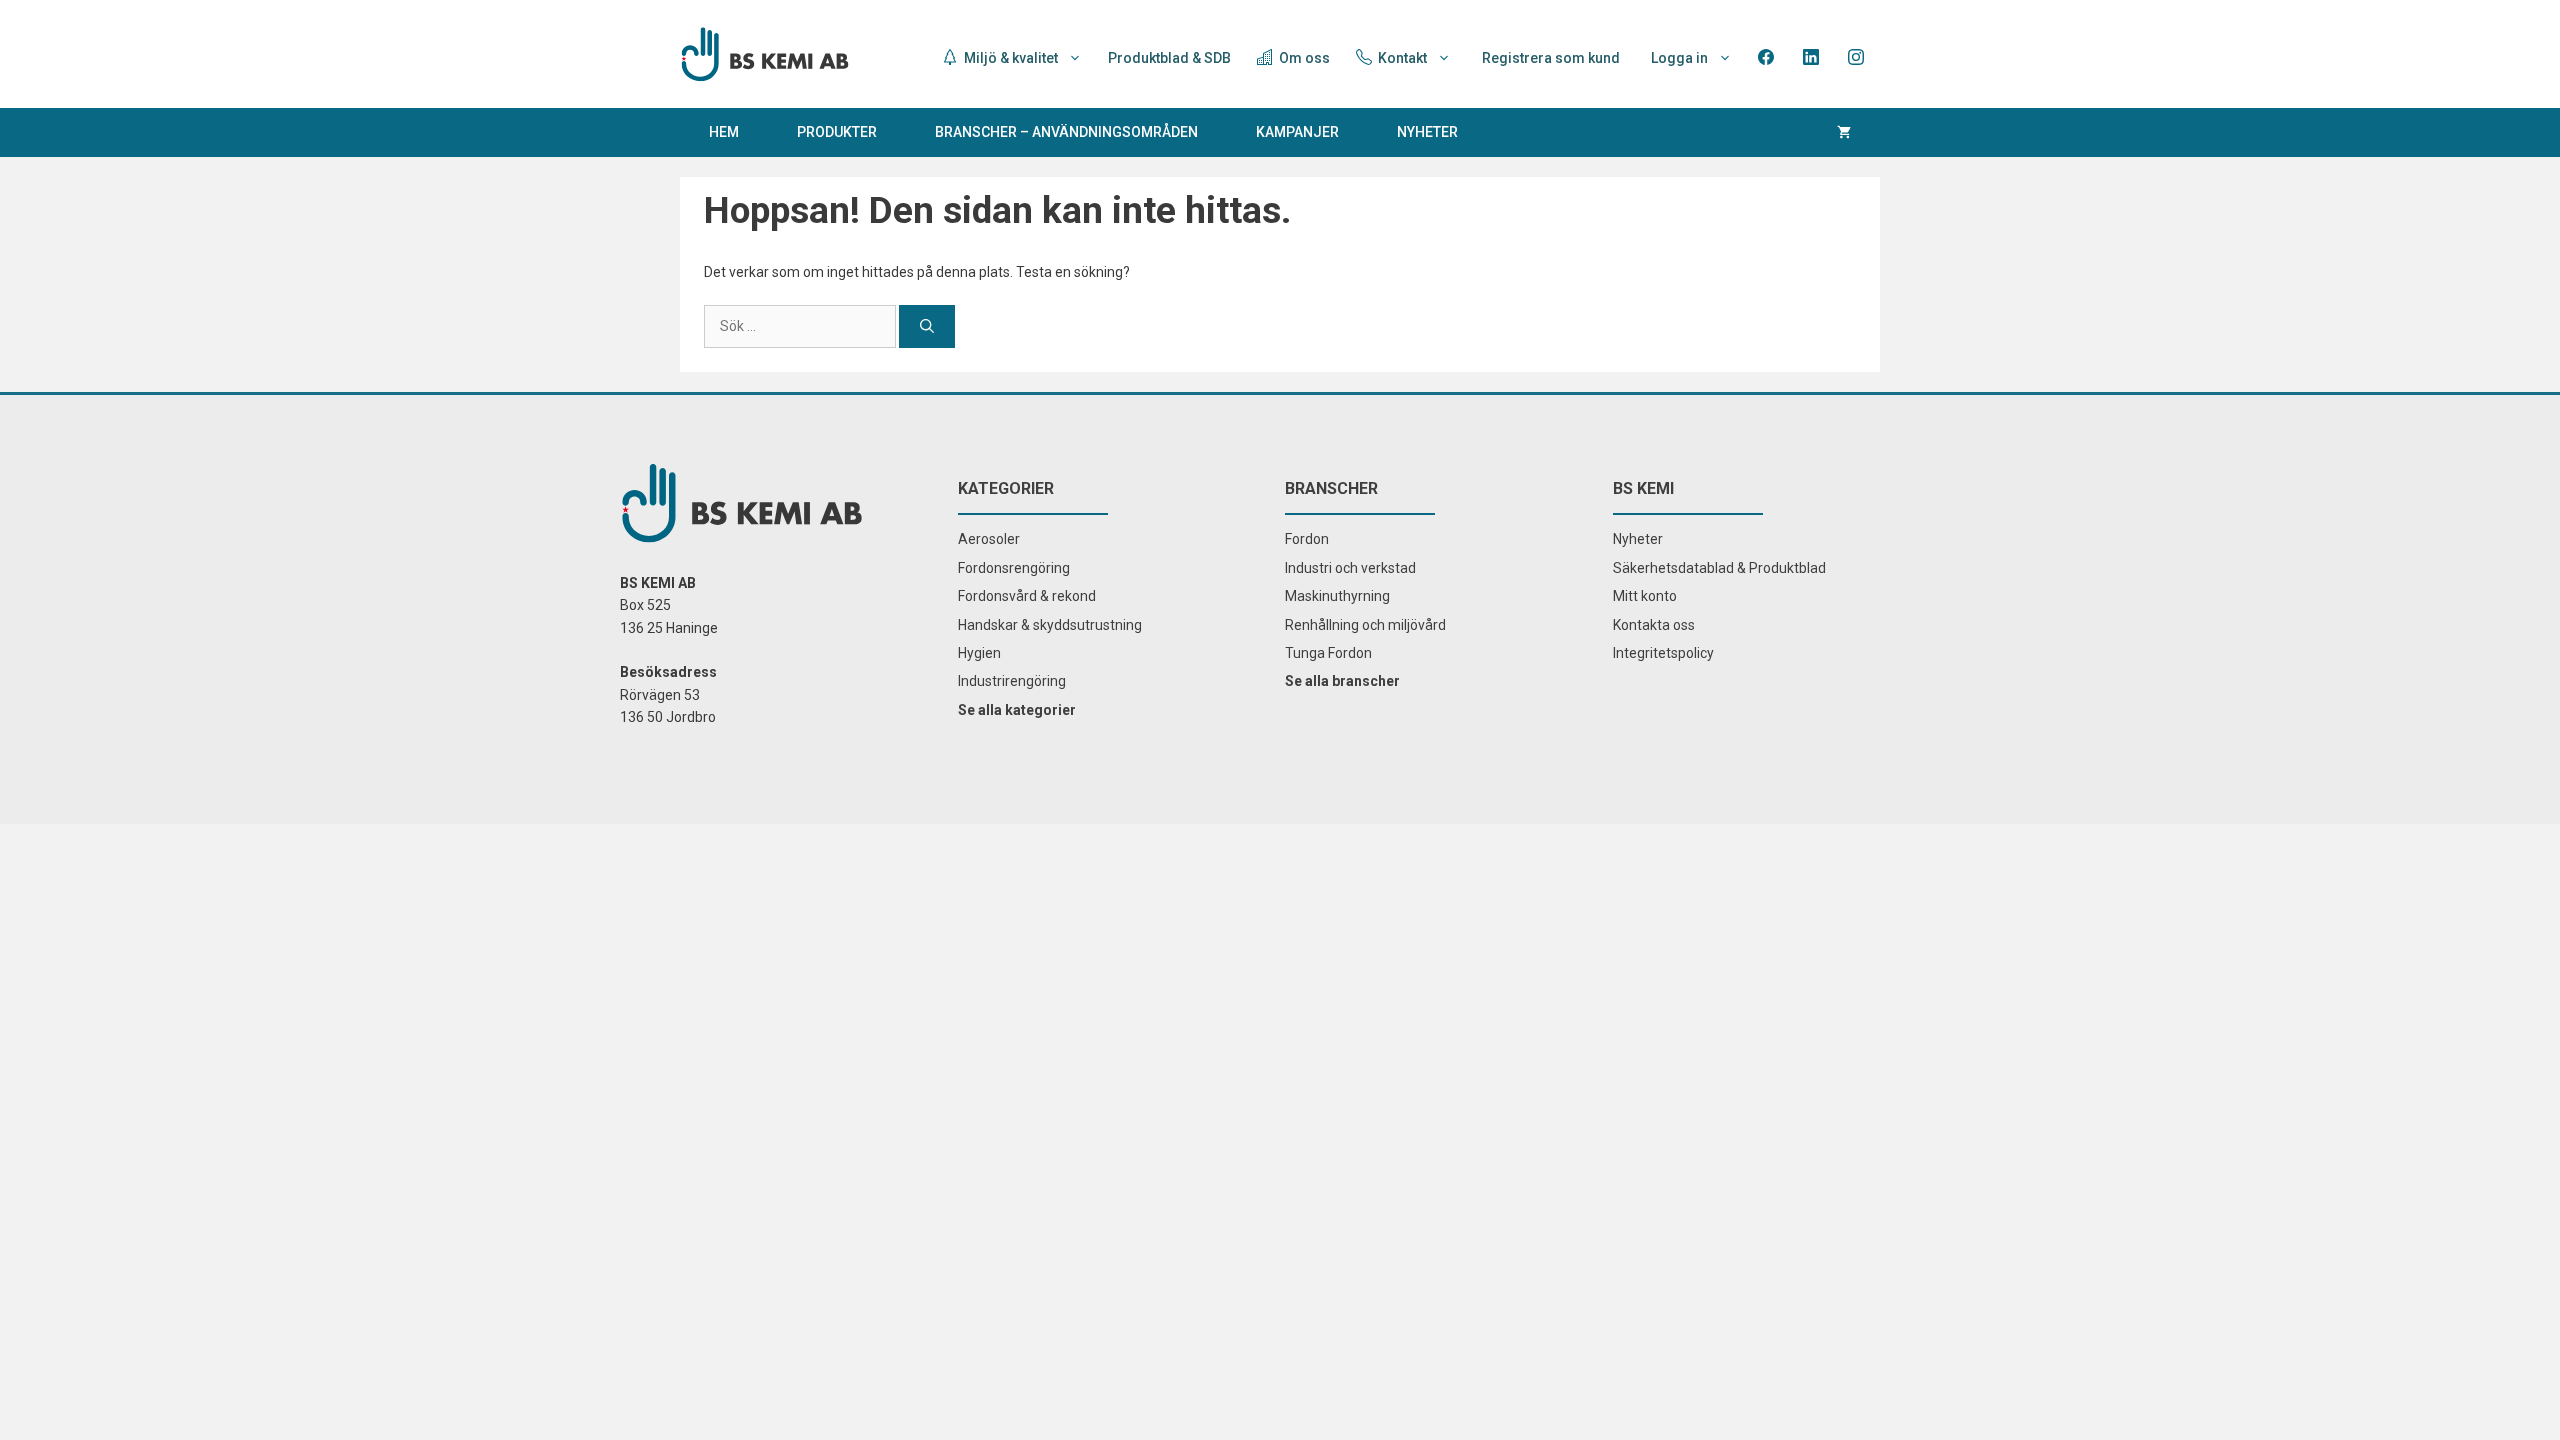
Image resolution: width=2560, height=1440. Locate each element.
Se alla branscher (1342, 681)
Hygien (979, 653)
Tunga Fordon (1328, 653)
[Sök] (927, 326)
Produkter (837, 132)
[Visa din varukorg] (1844, 132)
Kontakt (1401, 58)
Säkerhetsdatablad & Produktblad (1719, 568)
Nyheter (1427, 132)
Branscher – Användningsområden (1066, 132)
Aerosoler (989, 539)
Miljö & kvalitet (1009, 58)
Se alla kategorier (1017, 710)
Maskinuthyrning (1337, 596)
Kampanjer (1297, 132)
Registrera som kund (1551, 58)
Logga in (1679, 58)
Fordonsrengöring (1014, 568)
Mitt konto (1645, 596)
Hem (724, 132)
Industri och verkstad (1350, 568)
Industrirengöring (1012, 681)
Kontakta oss (1654, 625)
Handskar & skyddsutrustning (1050, 625)
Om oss (1303, 58)
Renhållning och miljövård (1365, 625)
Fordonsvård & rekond (1027, 596)
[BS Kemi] (765, 53)
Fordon (1307, 539)
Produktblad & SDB (1169, 58)
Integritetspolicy (1663, 653)
